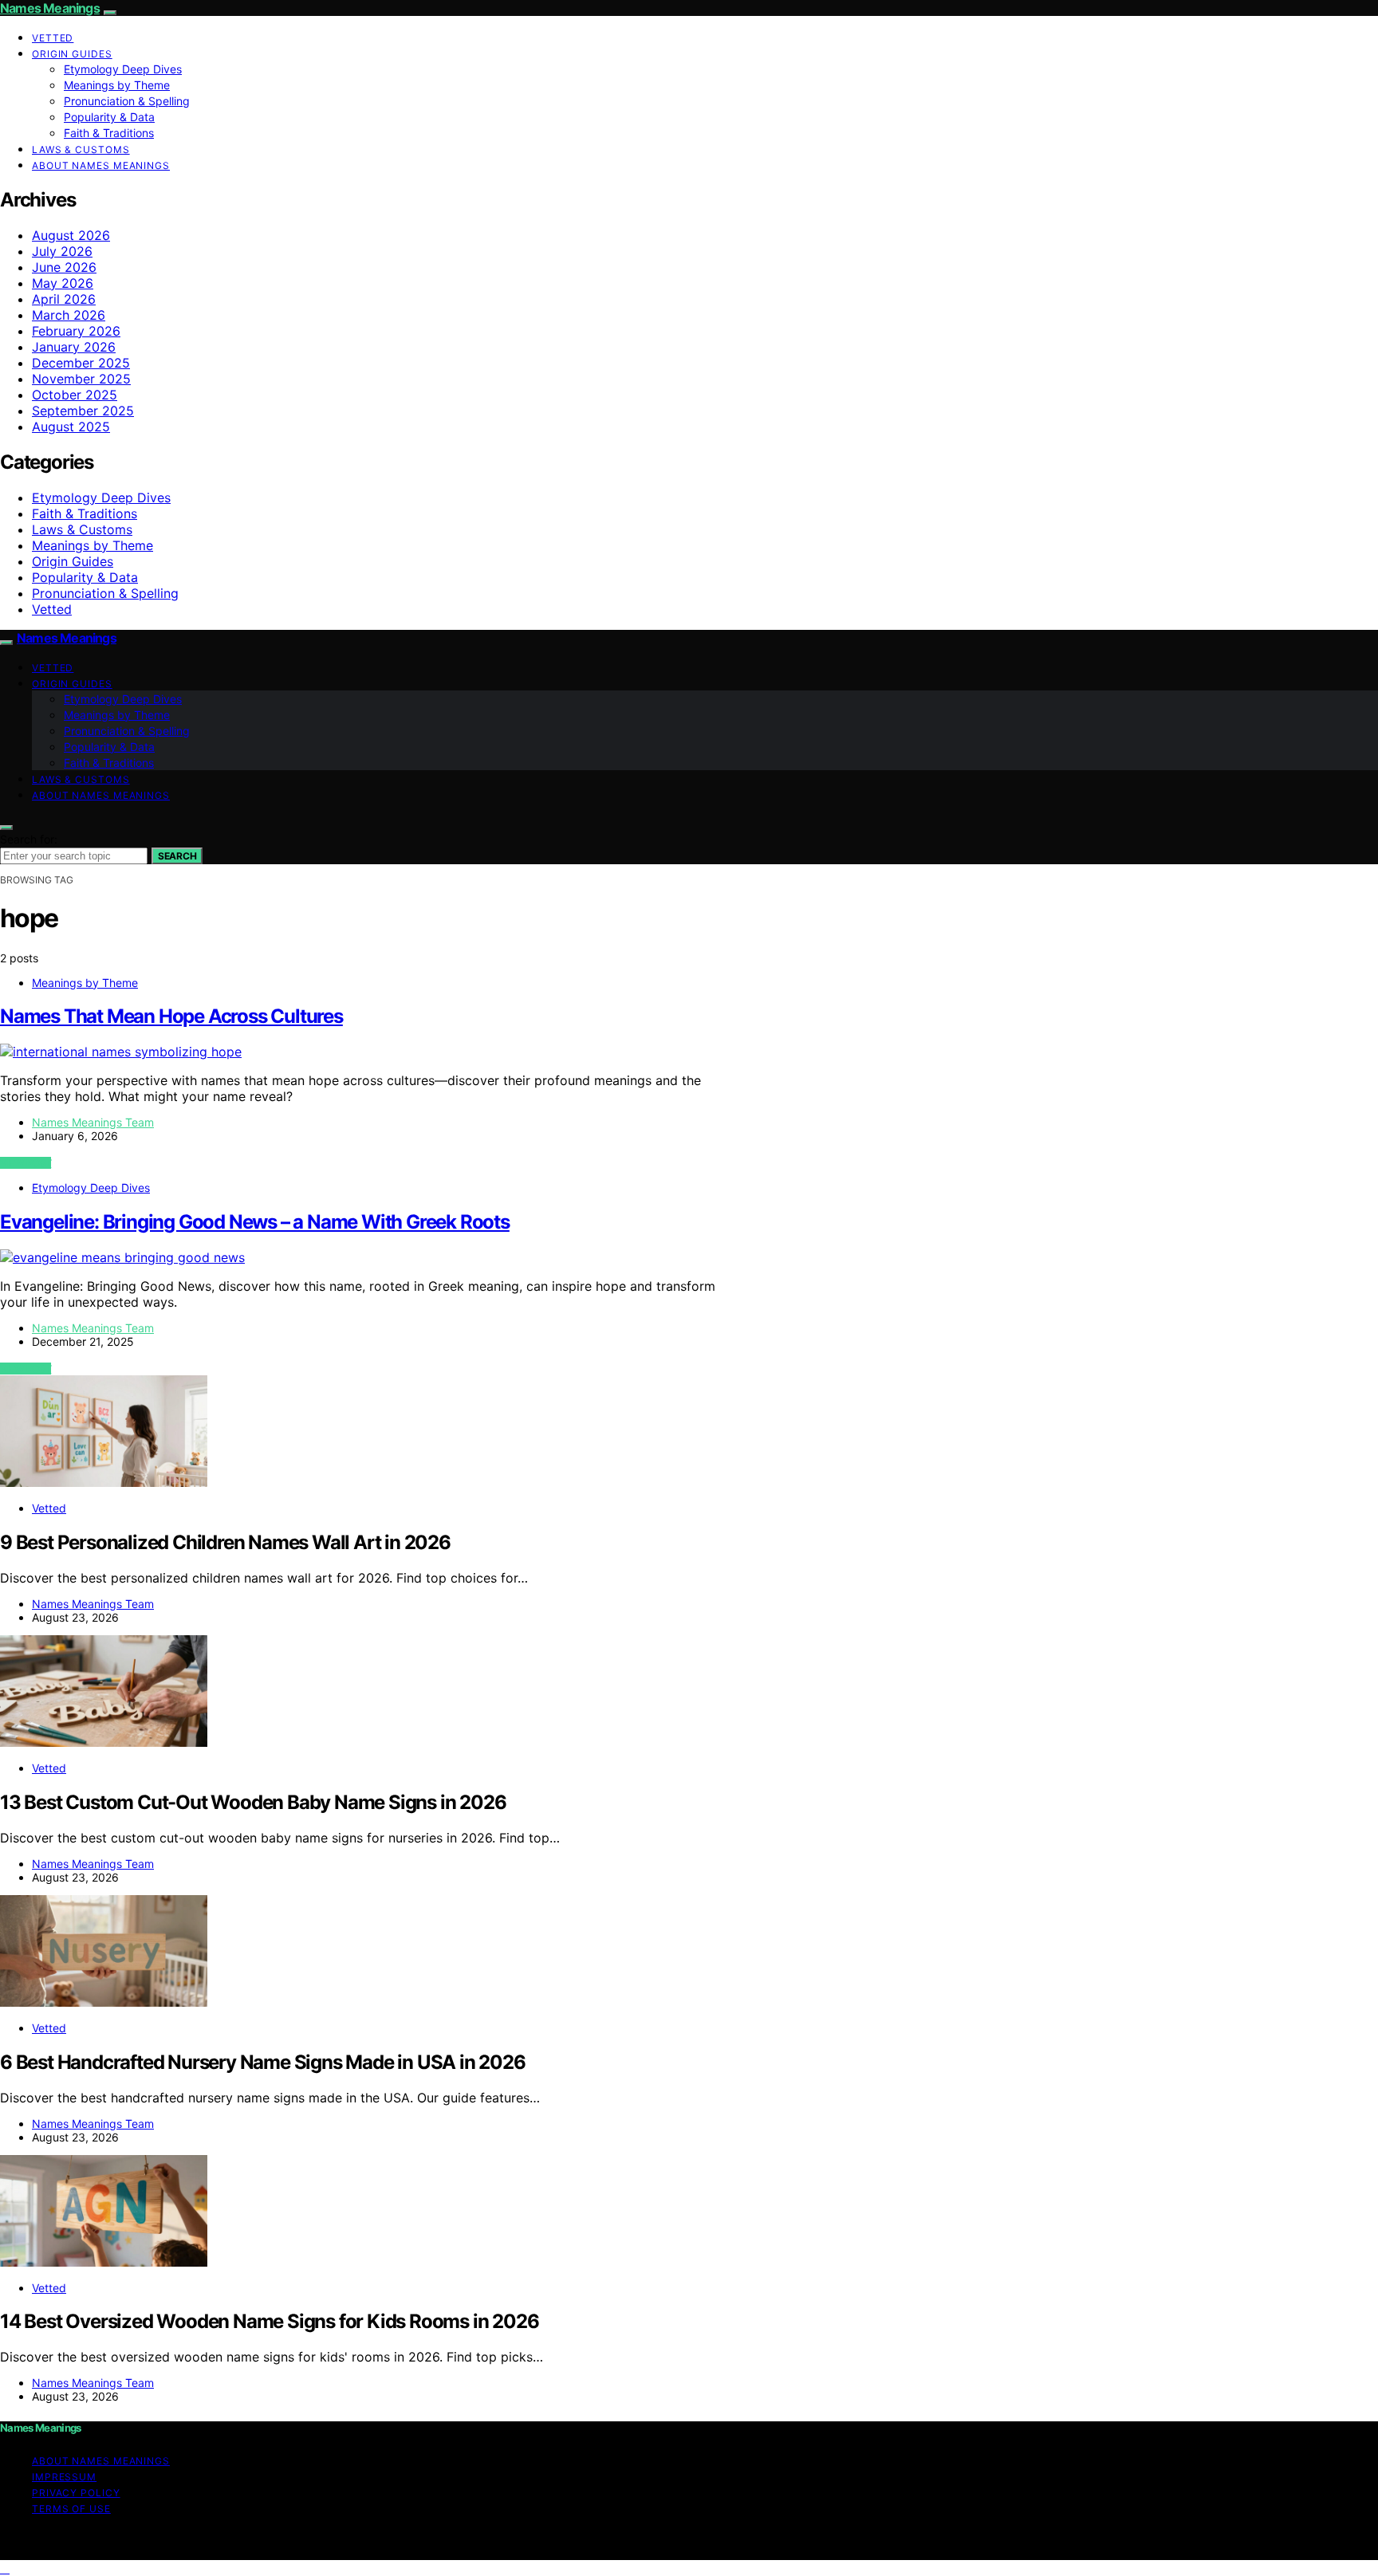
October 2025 (75, 395)
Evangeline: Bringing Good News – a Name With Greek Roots (255, 1222)
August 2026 (71, 235)
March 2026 (69, 315)
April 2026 (64, 299)
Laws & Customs (81, 149)
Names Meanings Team (93, 1122)
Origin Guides (72, 54)
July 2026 (62, 251)
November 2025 (81, 379)
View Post (26, 1163)
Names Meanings (50, 8)
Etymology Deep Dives (123, 69)
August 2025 (71, 427)
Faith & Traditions (109, 133)
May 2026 (63, 283)
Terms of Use (71, 2509)
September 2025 (83, 411)
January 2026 (74, 347)
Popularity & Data (109, 117)
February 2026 (76, 331)
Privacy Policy (76, 2493)
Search (177, 856)
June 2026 (64, 267)
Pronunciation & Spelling (127, 101)
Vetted (53, 38)
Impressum (64, 2477)
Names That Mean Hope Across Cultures (171, 1016)
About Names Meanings (101, 165)
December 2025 (81, 363)
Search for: (29, 839)
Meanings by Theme (117, 85)
